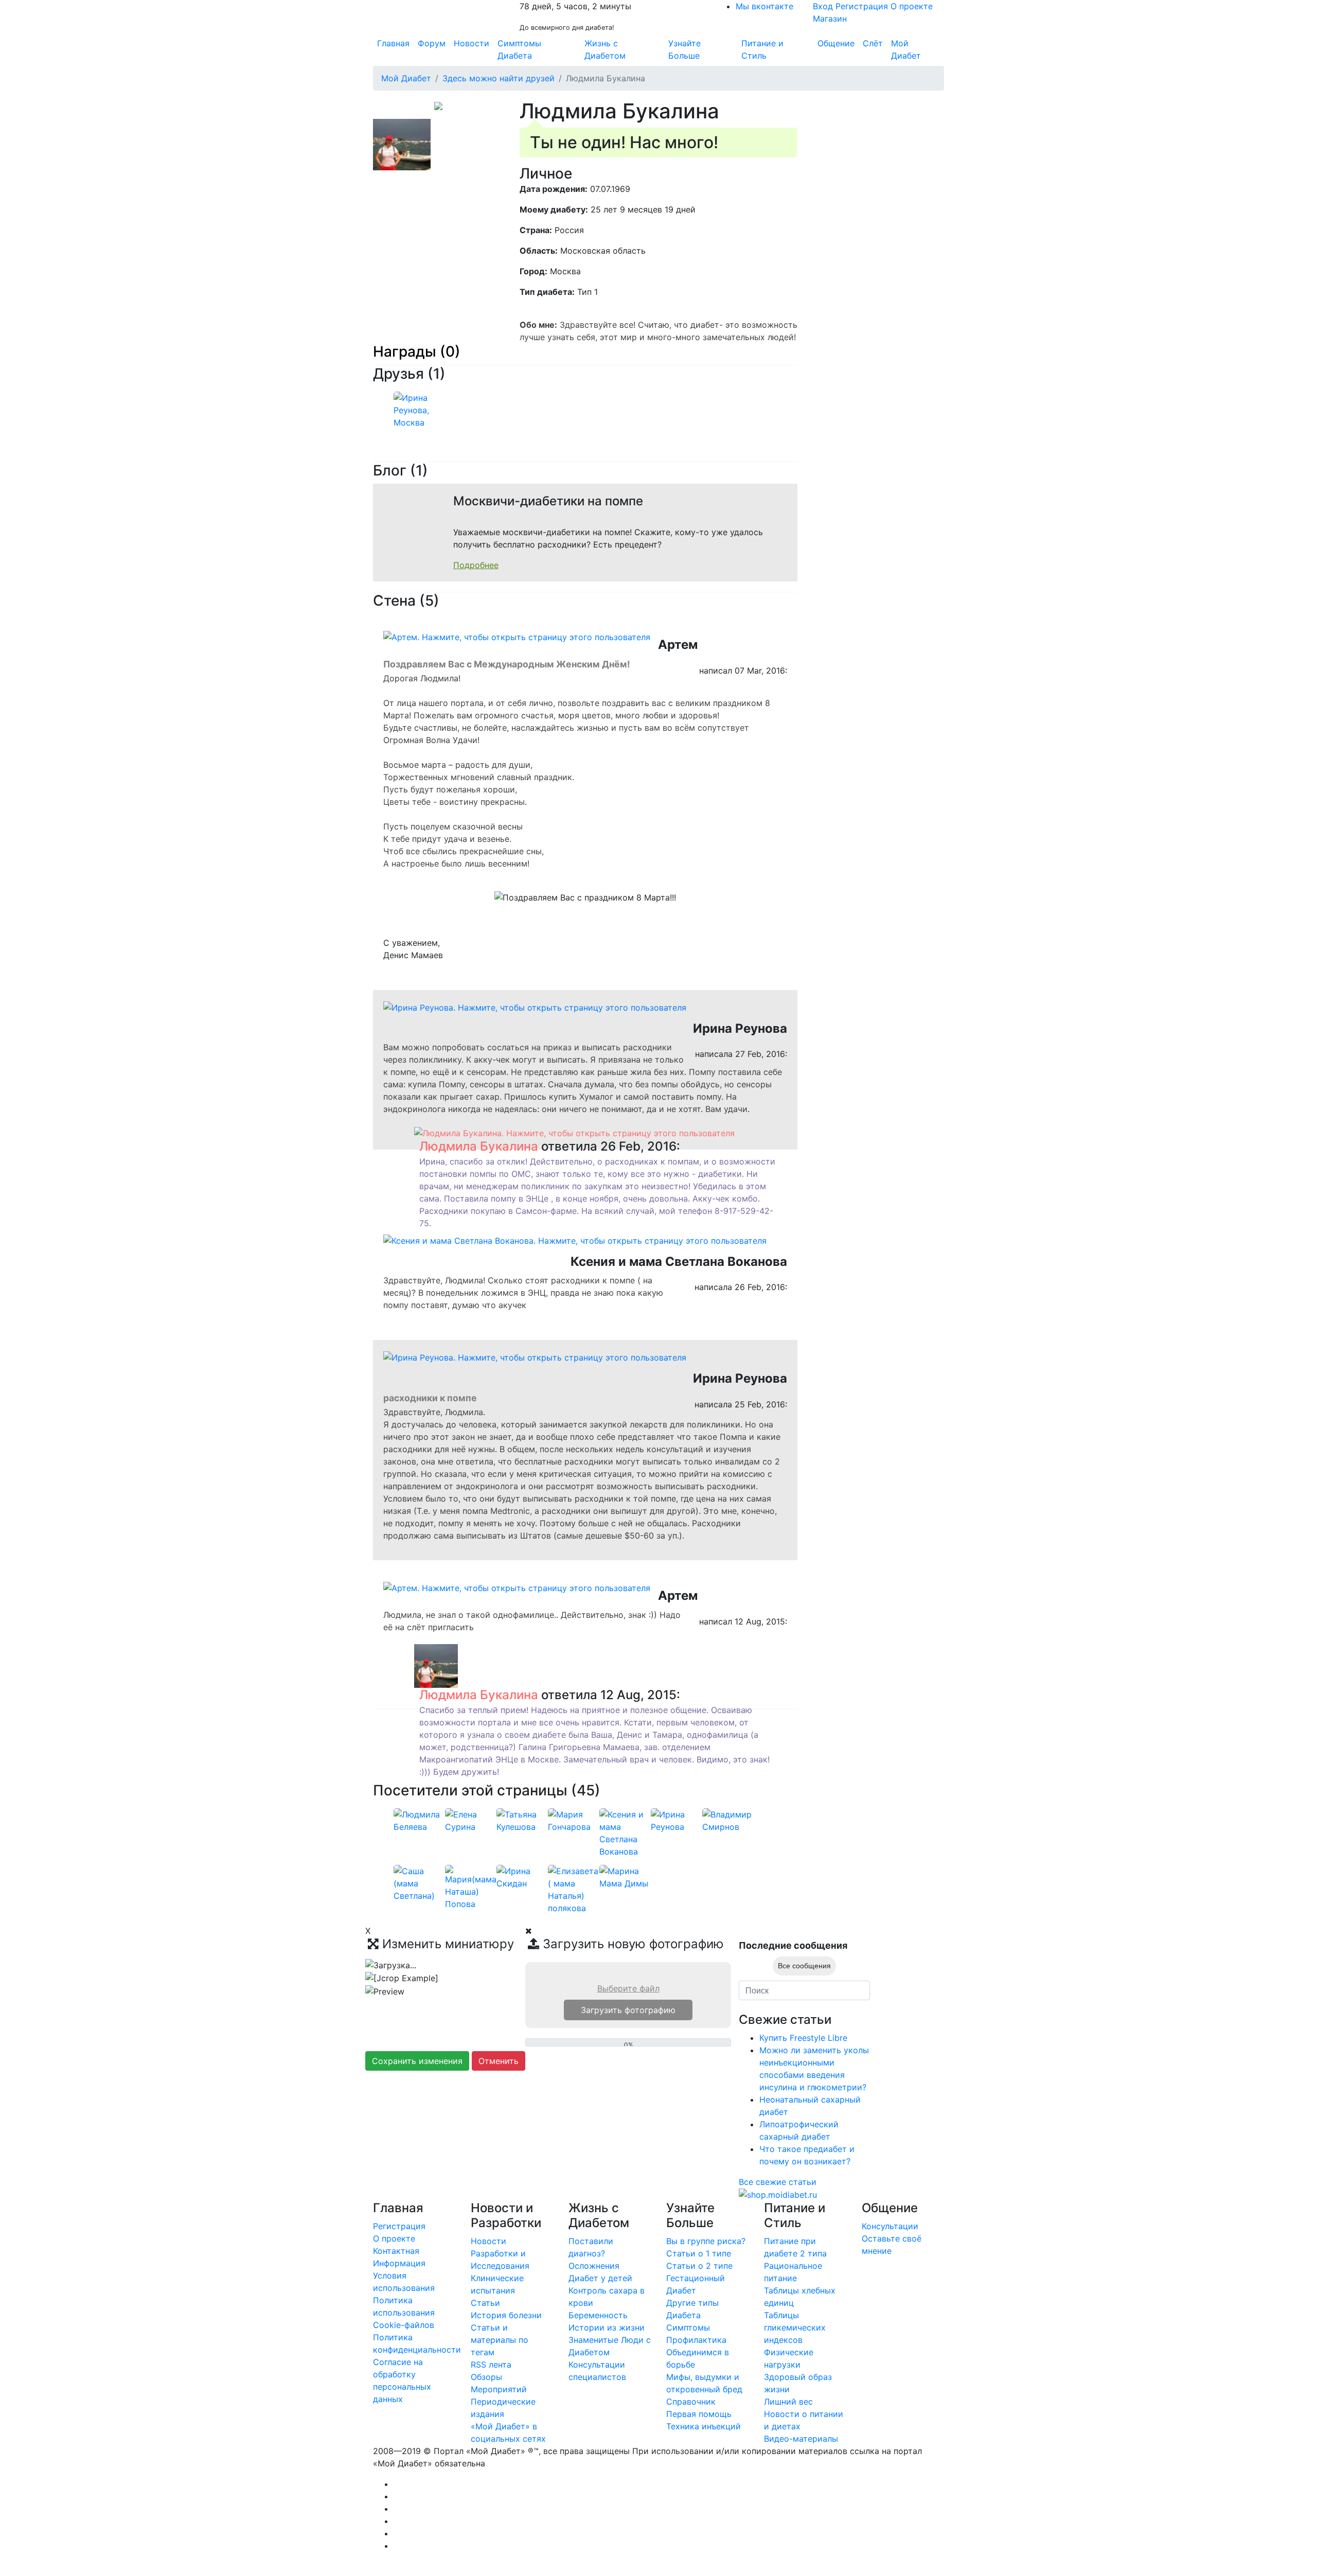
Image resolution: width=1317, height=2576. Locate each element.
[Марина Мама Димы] (625, 1877)
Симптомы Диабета (519, 49)
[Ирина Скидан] (522, 1877)
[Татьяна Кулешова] (522, 1820)
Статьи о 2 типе (699, 2266)
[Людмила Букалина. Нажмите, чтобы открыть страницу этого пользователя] (574, 1132)
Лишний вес (788, 2402)
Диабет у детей (600, 2278)
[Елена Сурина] (471, 1820)
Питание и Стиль (762, 49)
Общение (836, 43)
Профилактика (696, 2340)
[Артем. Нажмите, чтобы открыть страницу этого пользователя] (517, 636)
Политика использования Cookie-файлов (404, 2313)
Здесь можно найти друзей (499, 78)
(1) (437, 374)
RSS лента (491, 2365)
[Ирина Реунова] (419, 410)
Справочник (691, 2402)
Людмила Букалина (479, 1146)
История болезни (506, 2315)
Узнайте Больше (684, 49)
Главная (393, 43)
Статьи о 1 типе (699, 2253)
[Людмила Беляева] (419, 1820)
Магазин (830, 19)
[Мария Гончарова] (574, 1820)
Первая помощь (699, 2414)
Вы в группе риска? (706, 2241)
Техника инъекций (704, 2426)
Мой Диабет (906, 49)
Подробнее (476, 565)
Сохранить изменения (417, 2061)
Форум (432, 43)
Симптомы (688, 2327)
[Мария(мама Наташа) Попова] (471, 1887)
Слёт (873, 43)
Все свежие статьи (778, 2182)
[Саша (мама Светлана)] (419, 1883)
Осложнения (594, 2266)
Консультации (890, 2226)
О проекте (912, 6)
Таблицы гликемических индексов (795, 2327)
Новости (471, 43)
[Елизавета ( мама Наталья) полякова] (574, 1889)
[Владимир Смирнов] (728, 1820)
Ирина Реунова (740, 1028)
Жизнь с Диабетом (605, 49)
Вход (823, 6)
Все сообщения (804, 1966)
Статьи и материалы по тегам (500, 2340)
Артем (678, 645)
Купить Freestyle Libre (803, 2038)
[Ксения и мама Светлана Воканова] (625, 1832)
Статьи (485, 2303)
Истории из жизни (607, 2327)
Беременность (598, 2315)
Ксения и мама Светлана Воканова (679, 1261)
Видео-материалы (801, 2439)
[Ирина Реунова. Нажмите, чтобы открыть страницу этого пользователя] (535, 1007)
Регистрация (862, 6)
